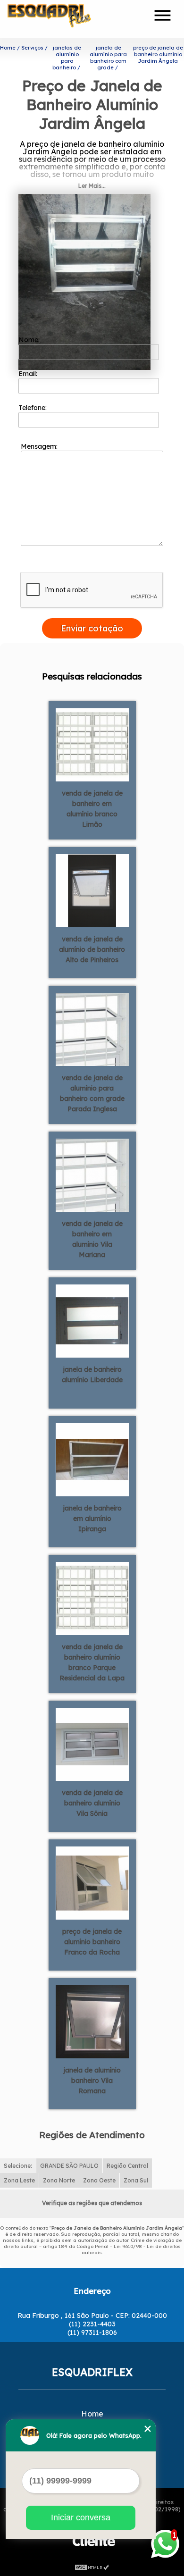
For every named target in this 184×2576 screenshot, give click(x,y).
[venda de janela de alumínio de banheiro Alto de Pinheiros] (92, 890)
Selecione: (18, 2166)
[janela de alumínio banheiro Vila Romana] (92, 2021)
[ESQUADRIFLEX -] (62, 19)
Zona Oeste (99, 2180)
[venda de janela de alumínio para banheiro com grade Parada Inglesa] (92, 1029)
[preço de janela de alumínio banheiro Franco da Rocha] (92, 1882)
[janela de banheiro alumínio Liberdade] (92, 1320)
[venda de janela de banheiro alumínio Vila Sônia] (92, 1744)
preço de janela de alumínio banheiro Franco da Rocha (92, 1942)
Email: (29, 374)
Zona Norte (59, 2180)
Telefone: (33, 408)
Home (92, 2414)
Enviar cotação (92, 628)
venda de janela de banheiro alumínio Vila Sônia (92, 1803)
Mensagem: (40, 446)
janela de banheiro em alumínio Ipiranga (92, 1519)
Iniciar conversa (81, 2517)
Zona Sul (136, 2180)
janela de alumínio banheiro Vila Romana (92, 2081)
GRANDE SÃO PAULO (69, 2166)
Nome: (30, 340)
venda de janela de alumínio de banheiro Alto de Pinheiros (92, 949)
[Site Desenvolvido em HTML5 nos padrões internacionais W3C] (92, 2567)
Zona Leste (19, 2180)
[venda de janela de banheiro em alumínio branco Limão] (92, 744)
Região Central (127, 2166)
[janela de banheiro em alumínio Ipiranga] (92, 1459)
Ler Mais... (92, 186)
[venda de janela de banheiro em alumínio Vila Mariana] (92, 1175)
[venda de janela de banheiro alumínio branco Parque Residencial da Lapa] (92, 1598)
